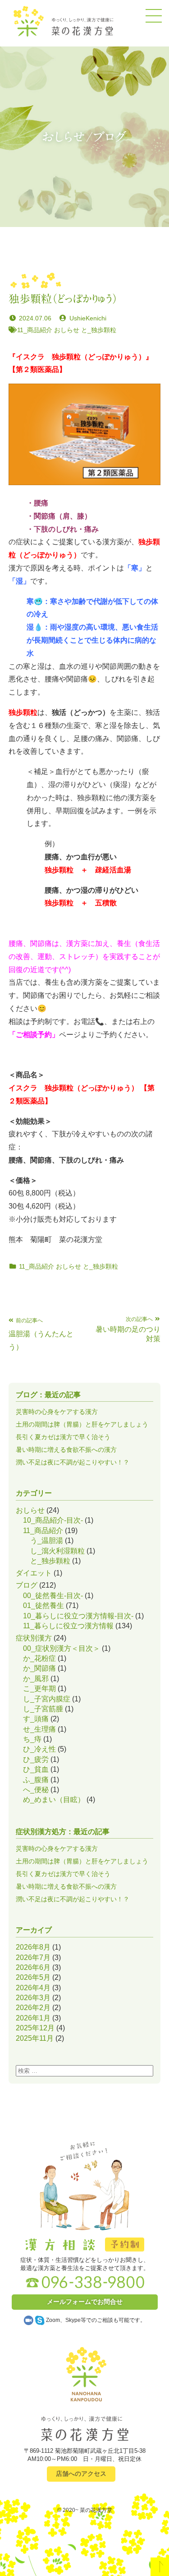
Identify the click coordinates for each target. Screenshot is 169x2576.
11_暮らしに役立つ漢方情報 (68, 1626)
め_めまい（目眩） (54, 1800)
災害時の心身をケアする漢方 (57, 1412)
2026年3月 (33, 1998)
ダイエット (34, 1573)
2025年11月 (35, 2038)
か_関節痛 (39, 1668)
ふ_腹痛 (36, 1780)
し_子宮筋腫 (43, 1709)
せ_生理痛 (39, 1729)
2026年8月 (33, 1947)
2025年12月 (35, 2028)
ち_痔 (32, 1739)
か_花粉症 (39, 1658)
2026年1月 (33, 2018)
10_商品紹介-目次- (53, 1520)
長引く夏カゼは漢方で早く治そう (63, 1437)
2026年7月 (33, 1957)
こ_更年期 (39, 1689)
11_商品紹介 (35, 330)
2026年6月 (33, 1967)
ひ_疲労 (36, 1759)
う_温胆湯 (47, 1541)
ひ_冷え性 (39, 1749)
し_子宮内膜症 (47, 1699)
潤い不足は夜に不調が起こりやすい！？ (73, 1462)
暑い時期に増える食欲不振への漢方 (66, 1450)
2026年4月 (33, 1988)
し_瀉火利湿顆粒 (57, 1551)
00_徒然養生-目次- (53, 1596)
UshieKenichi (88, 318)
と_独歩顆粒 (99, 330)
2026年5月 (33, 1977)
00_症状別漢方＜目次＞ (62, 1648)
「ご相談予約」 (34, 1035)
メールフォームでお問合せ (85, 2302)
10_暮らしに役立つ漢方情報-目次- (78, 1616)
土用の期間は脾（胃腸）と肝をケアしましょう (82, 1424)
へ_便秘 (36, 1790)
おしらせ (67, 330)
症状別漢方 (34, 1638)
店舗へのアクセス (81, 2474)
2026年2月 (33, 2008)
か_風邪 (36, 1679)
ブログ (27, 1585)
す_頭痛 (36, 1719)
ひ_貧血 (36, 1769)
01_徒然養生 (43, 1605)
